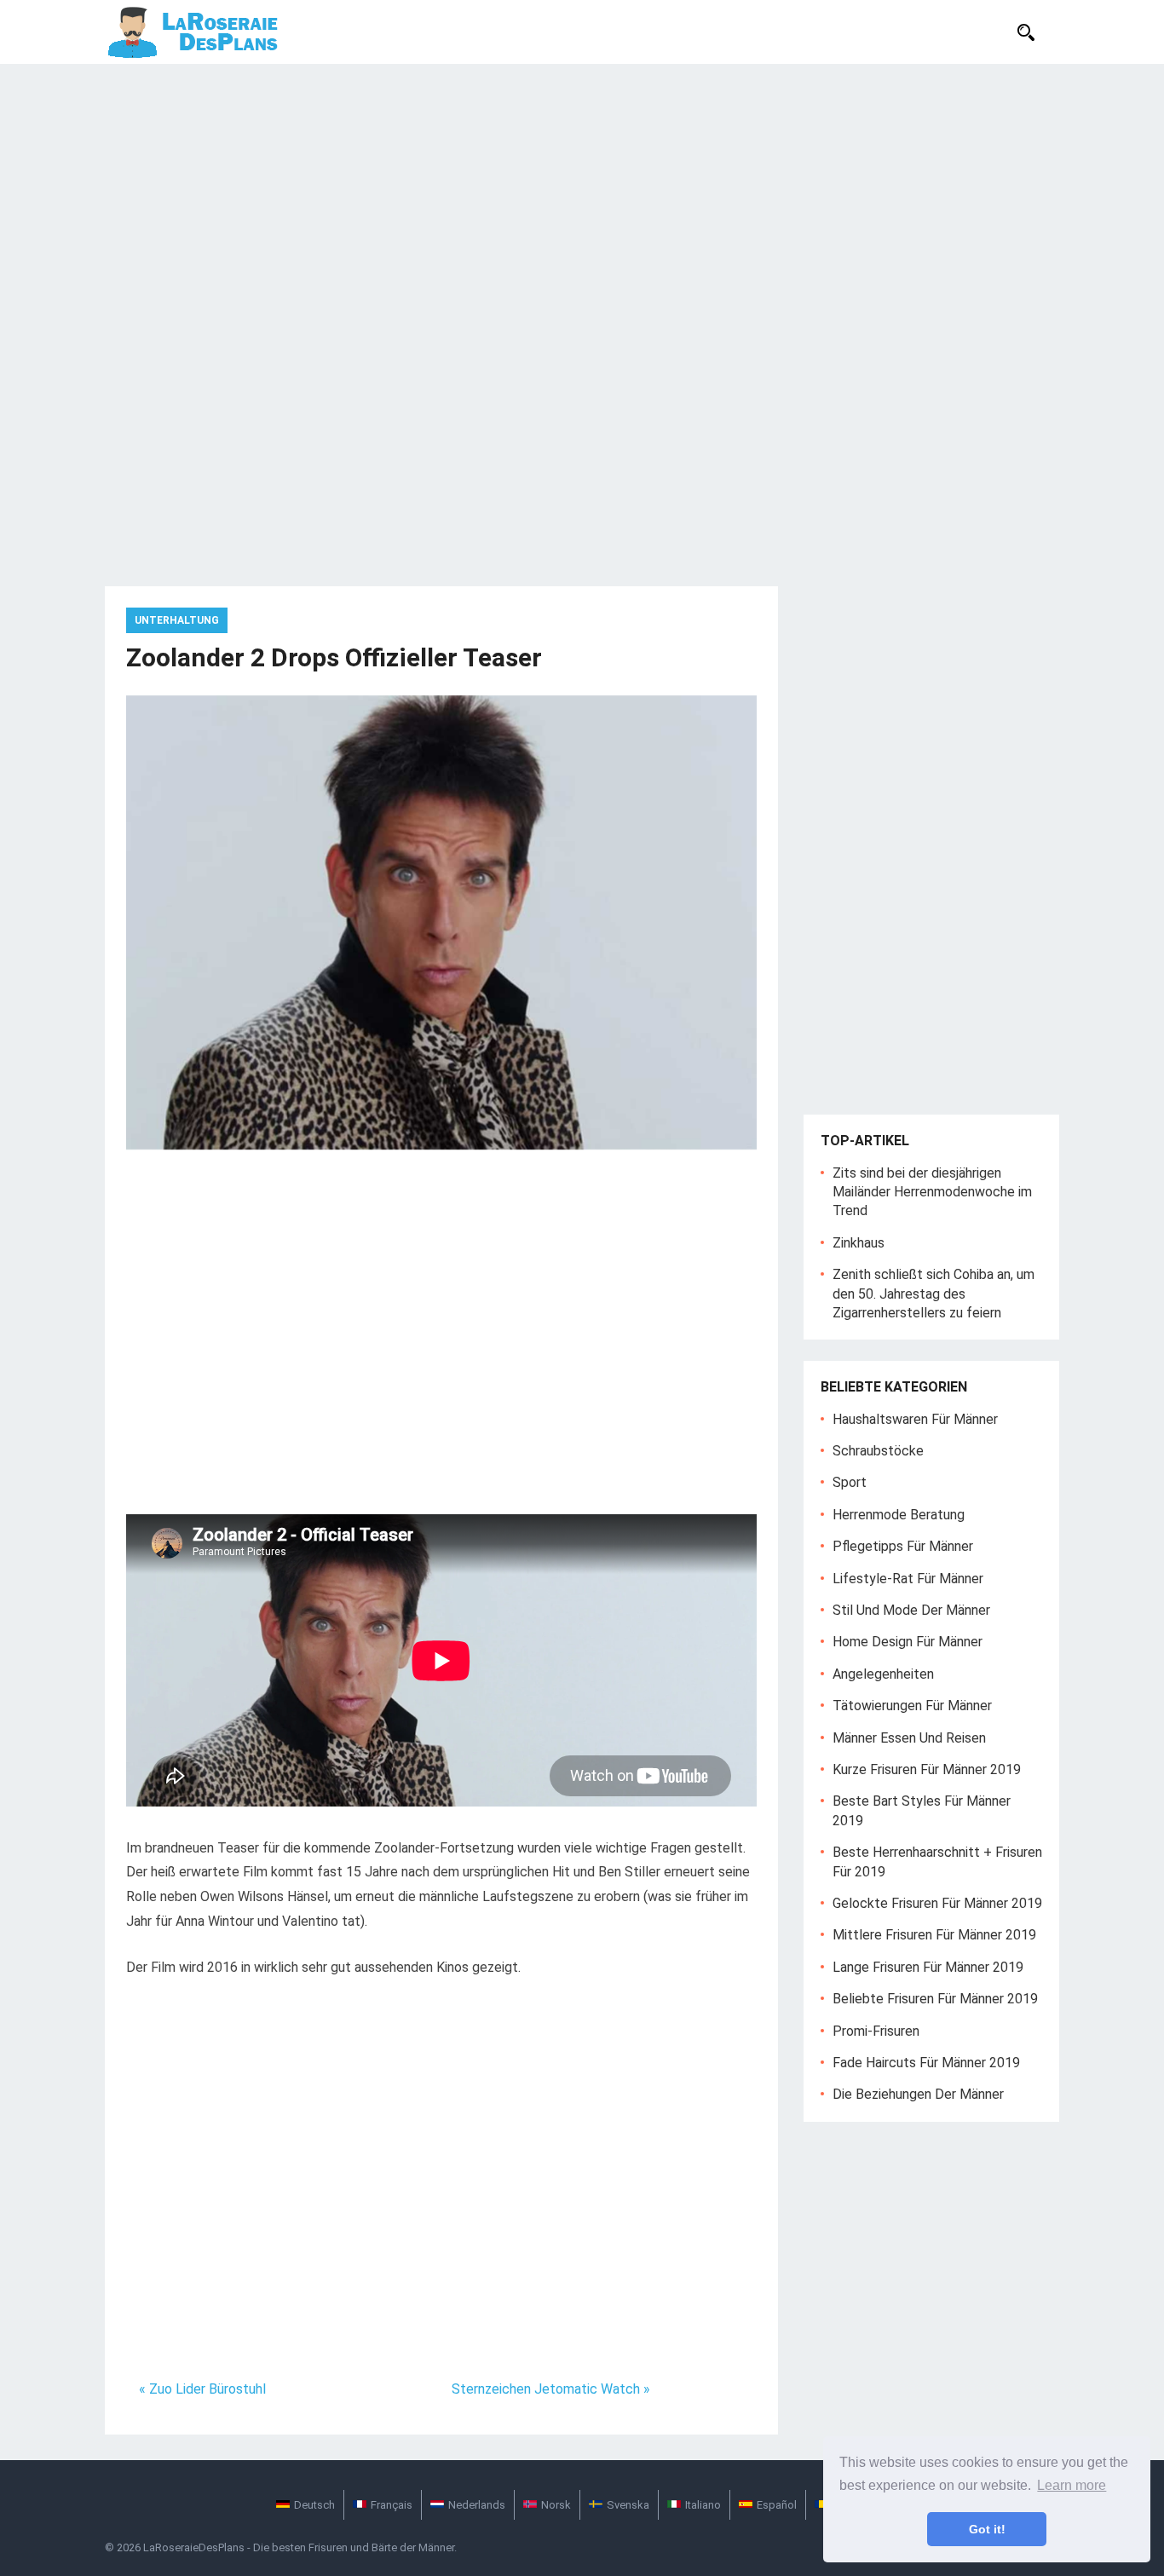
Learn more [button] (1072, 2485)
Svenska (628, 2505)
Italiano (703, 2505)
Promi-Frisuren (876, 2031)
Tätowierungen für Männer (912, 1706)
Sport (850, 1482)
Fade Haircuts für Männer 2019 (926, 2063)
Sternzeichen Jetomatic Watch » (551, 2389)
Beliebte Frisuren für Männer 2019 (935, 1999)
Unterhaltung (177, 620)
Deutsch (314, 2505)
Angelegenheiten (883, 1674)
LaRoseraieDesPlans (194, 2547)
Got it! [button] (987, 2529)
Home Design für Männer (908, 1642)
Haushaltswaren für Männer (915, 1419)
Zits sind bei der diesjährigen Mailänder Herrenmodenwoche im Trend (932, 1192)
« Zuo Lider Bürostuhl (202, 2389)
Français (392, 2505)
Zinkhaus (859, 1243)
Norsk (556, 2505)
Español (777, 2505)
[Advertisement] (582, 192)
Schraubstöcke (878, 1451)
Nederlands (477, 2505)
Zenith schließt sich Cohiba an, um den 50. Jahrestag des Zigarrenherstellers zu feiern (934, 1294)
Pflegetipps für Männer (903, 1546)
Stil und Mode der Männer (911, 1610)
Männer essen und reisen (909, 1738)
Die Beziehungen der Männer (918, 2094)
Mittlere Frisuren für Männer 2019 (934, 1935)
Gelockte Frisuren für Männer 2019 (937, 1903)
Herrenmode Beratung (899, 1515)
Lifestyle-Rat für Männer (908, 1579)
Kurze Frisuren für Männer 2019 (927, 1769)
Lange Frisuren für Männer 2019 (928, 1967)
